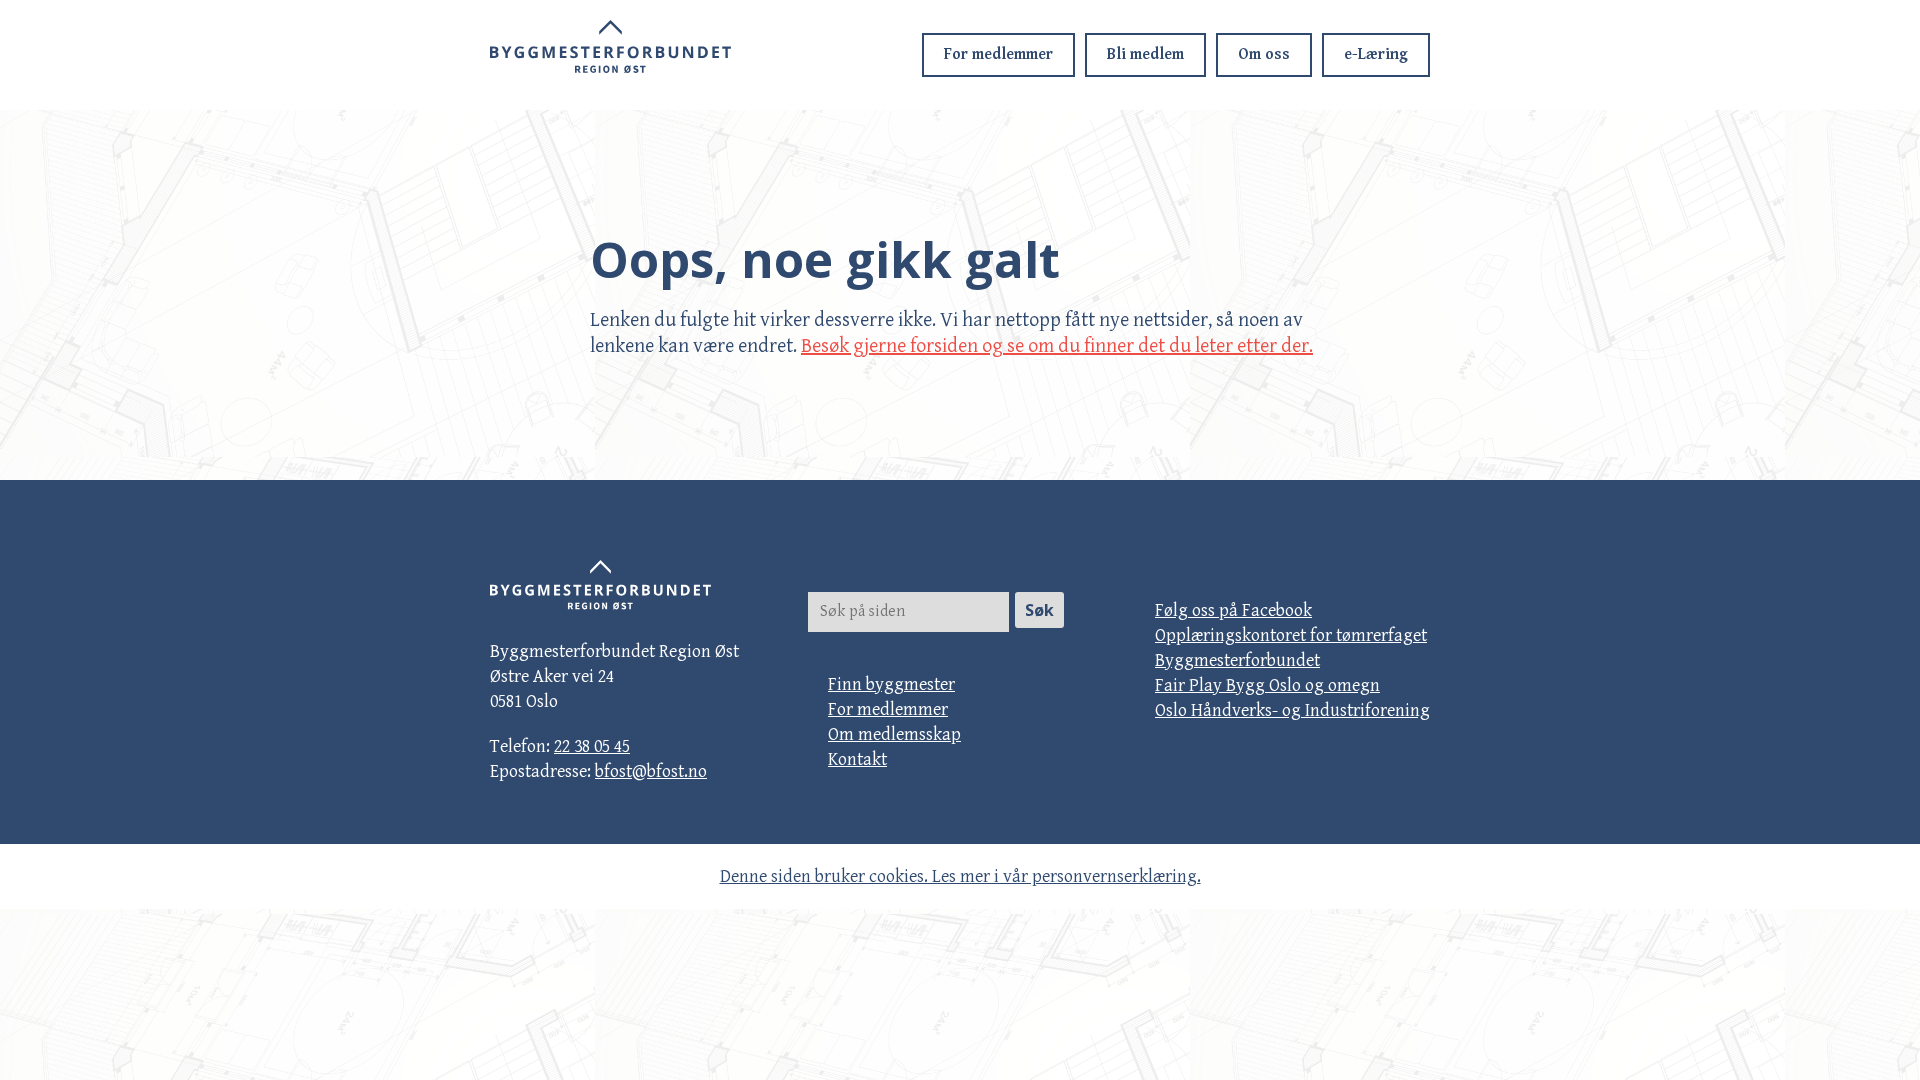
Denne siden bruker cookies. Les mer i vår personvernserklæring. (960, 876)
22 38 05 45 (592, 746)
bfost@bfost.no (651, 771)
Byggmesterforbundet (1237, 660)
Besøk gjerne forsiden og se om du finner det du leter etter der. (1057, 346)
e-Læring (1376, 54)
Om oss (1264, 54)
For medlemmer (998, 54)
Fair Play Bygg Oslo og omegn (1267, 685)
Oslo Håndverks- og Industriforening (1292, 710)
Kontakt (857, 759)
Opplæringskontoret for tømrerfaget (1291, 635)
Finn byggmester (891, 684)
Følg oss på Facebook (1233, 610)
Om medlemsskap (894, 734)
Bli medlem (1145, 54)
